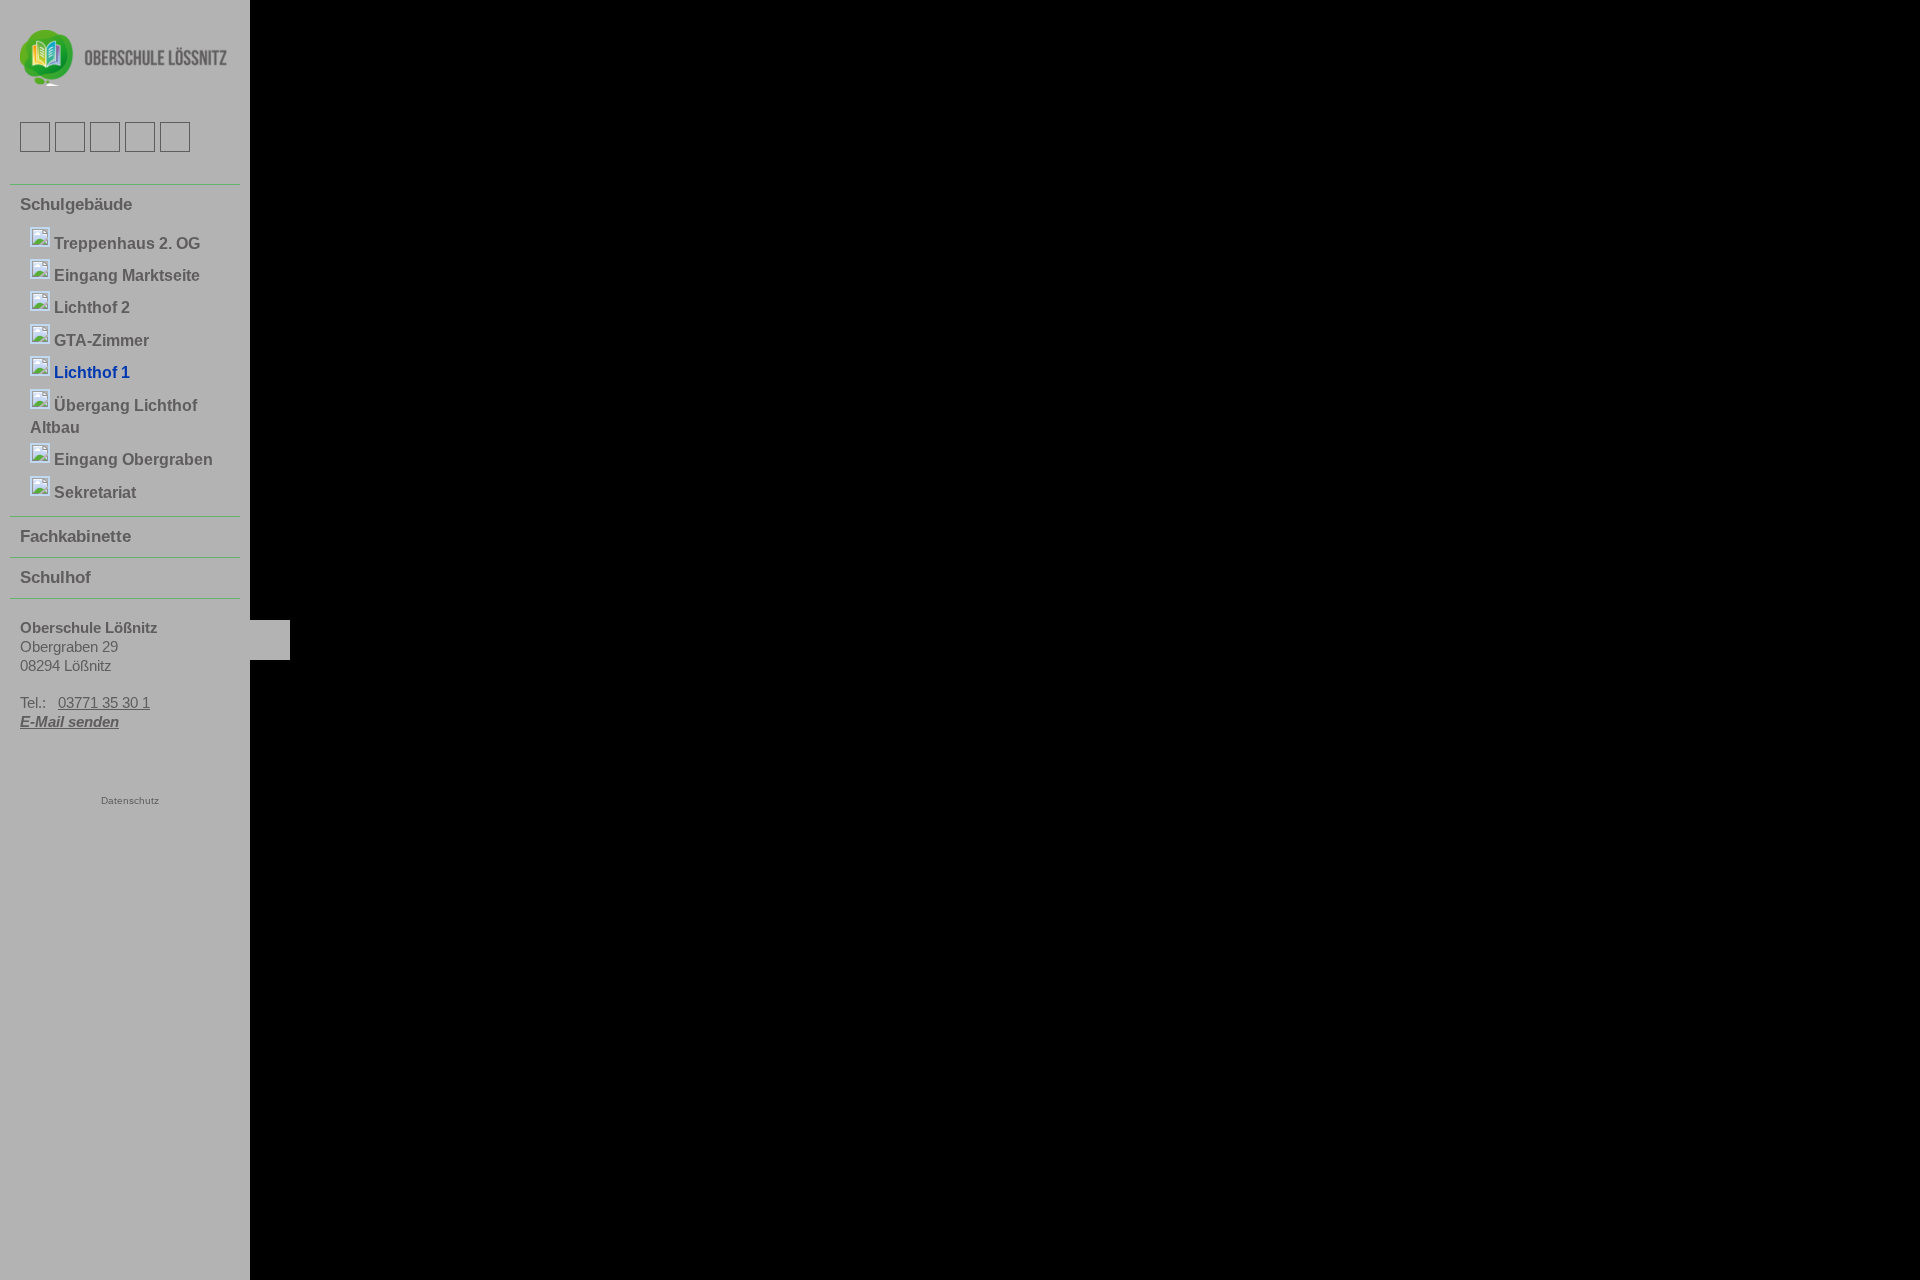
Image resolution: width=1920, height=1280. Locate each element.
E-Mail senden (69, 721)
